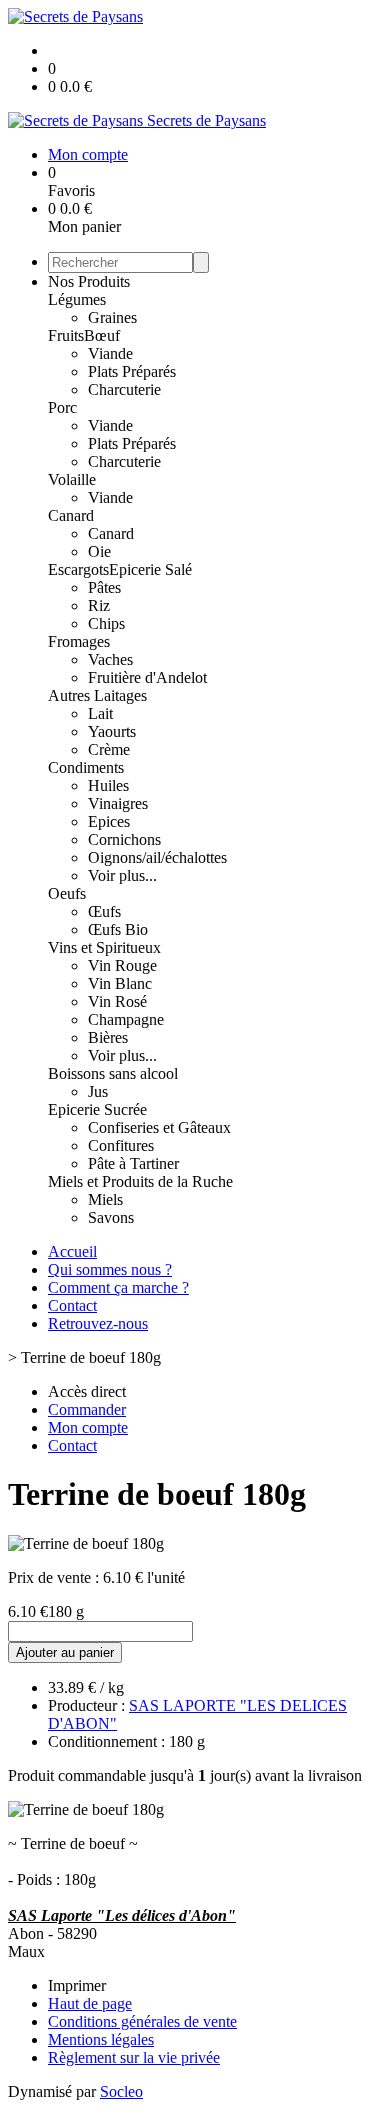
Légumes (77, 299)
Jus (98, 1091)
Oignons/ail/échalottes (157, 857)
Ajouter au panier (65, 1652)
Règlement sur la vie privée (134, 2057)
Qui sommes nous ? (110, 1269)
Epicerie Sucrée (97, 1109)
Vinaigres (118, 803)
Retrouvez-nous (98, 1323)
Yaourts (112, 731)
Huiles (108, 785)
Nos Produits (89, 281)
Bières (108, 1037)
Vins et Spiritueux (104, 947)
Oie (99, 551)
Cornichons (124, 839)
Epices (109, 821)
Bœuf (102, 335)
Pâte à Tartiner (133, 1163)
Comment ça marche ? (118, 1287)
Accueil (72, 1251)
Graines (112, 317)
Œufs (104, 911)
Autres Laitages (97, 695)
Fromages (79, 641)
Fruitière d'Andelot (147, 677)
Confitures (121, 1145)
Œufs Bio (118, 929)
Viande (110, 353)
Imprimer (77, 1985)
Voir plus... (122, 875)
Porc (62, 407)
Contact (72, 1305)
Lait (100, 713)
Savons (111, 1217)
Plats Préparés (132, 371)
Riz (99, 605)
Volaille (72, 479)
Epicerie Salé (150, 569)
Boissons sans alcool (113, 1073)
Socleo (121, 2091)
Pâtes (104, 587)
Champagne (126, 1019)
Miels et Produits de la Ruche (140, 1181)
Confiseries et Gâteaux (159, 1127)
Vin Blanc (120, 983)
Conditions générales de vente (142, 2021)
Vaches (110, 659)
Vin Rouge (122, 965)
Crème (109, 749)
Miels (105, 1199)
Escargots (78, 569)
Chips (106, 623)
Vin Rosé (117, 1001)
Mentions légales (101, 2039)
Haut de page (90, 2003)
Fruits (66, 335)
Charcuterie (124, 389)
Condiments (86, 767)
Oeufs (67, 893)
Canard (71, 515)
